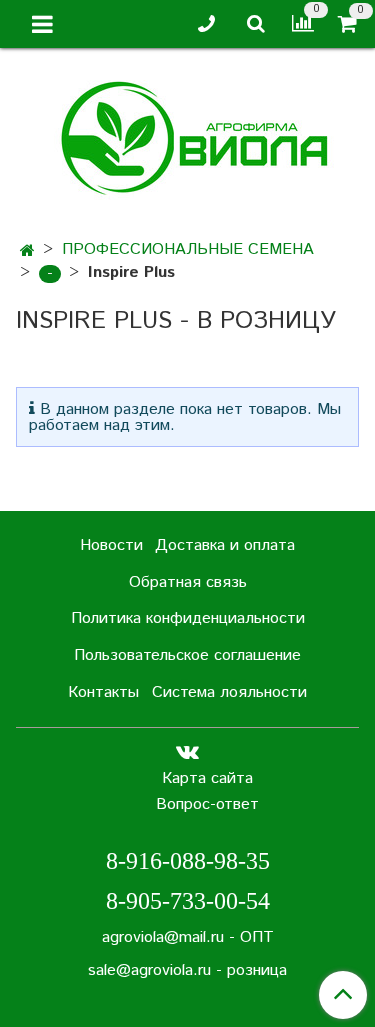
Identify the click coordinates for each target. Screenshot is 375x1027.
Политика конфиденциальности (188, 618)
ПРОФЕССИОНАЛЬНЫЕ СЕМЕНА (188, 249)
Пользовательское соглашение (187, 655)
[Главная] (27, 251)
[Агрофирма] (187, 135)
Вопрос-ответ (207, 804)
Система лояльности (229, 692)
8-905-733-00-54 (188, 901)
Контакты (103, 692)
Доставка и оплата (225, 545)
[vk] (187, 752)
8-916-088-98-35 (188, 861)
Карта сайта (207, 778)
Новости (111, 545)
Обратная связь (188, 582)
